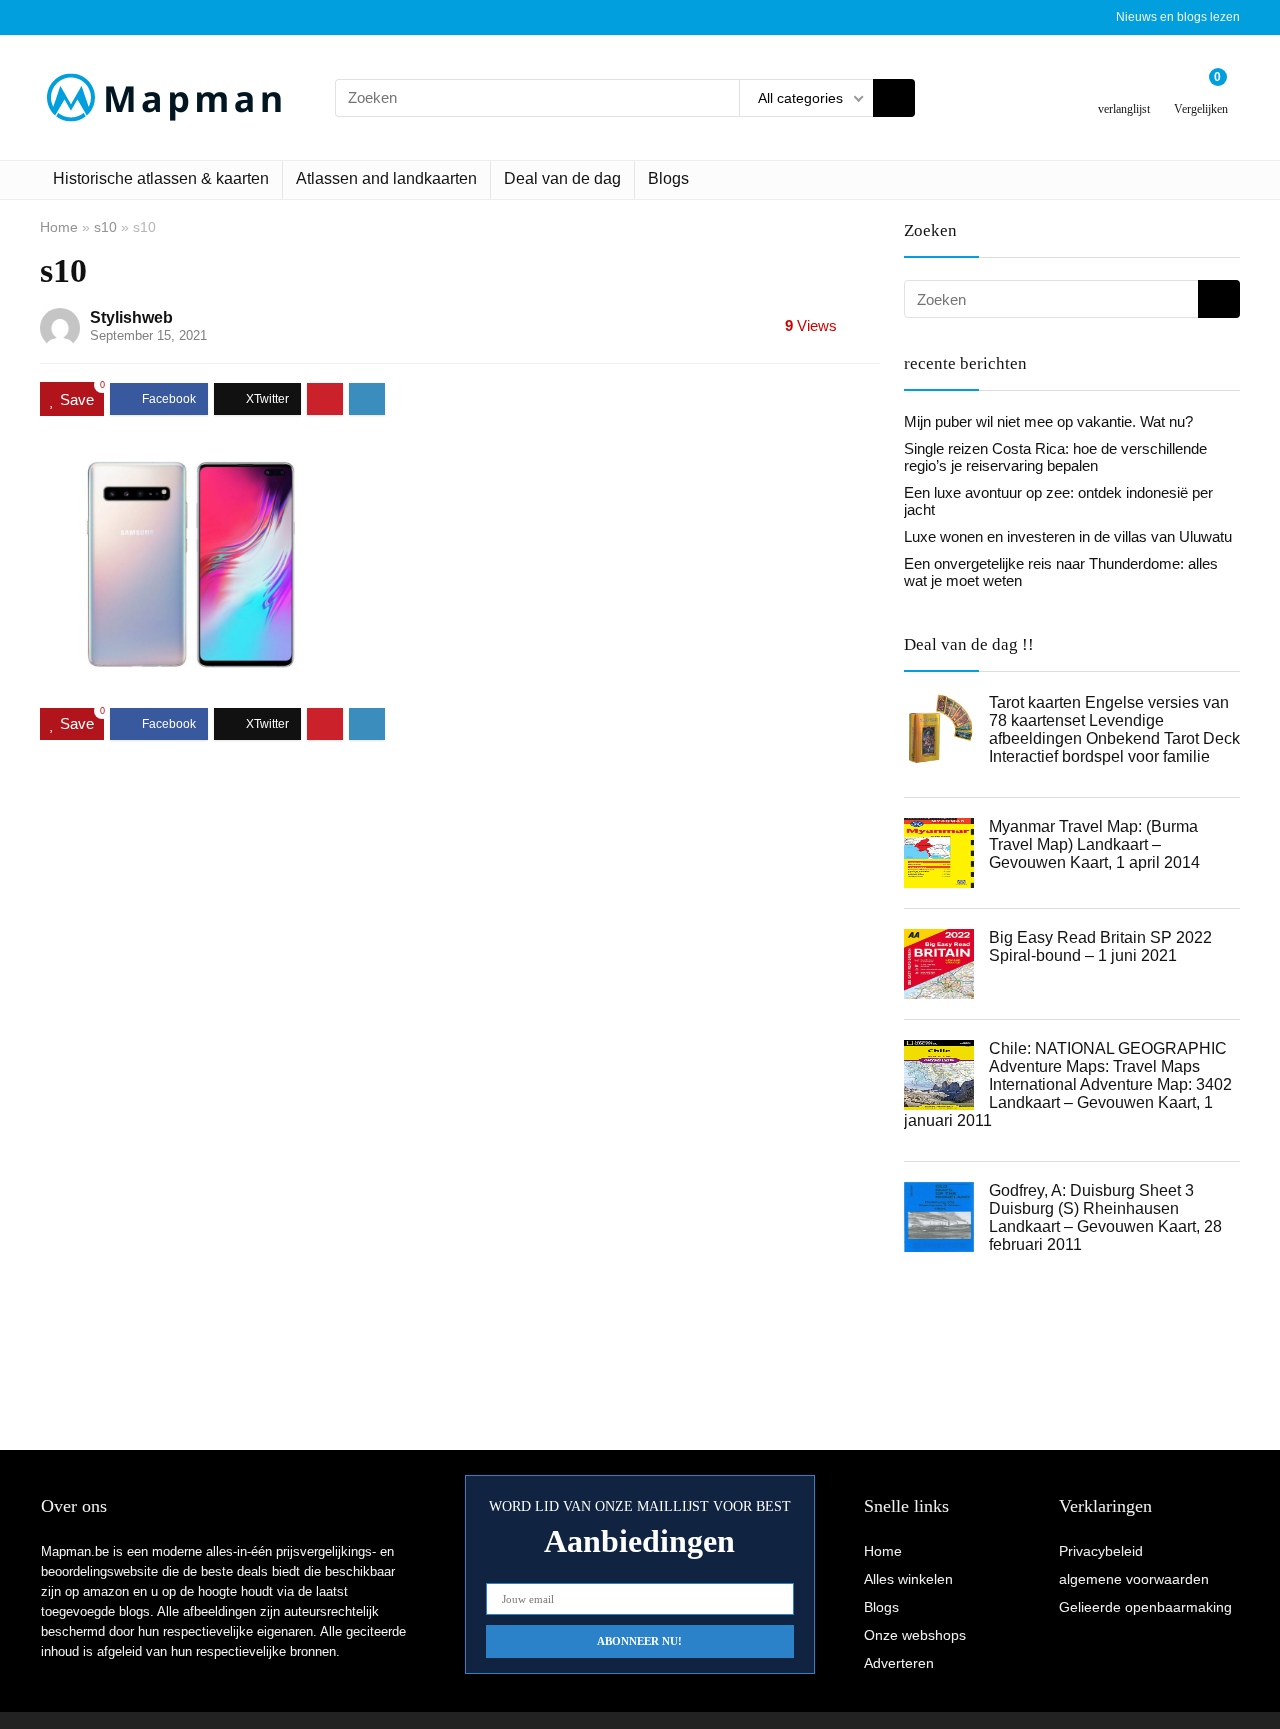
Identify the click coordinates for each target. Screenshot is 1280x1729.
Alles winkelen (908, 1579)
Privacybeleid (1101, 1551)
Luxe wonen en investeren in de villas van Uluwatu (1068, 536)
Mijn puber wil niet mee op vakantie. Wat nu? (1048, 421)
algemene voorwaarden (1134, 1579)
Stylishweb (131, 317)
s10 (105, 227)
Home (59, 227)
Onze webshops (915, 1635)
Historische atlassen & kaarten (161, 178)
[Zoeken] (894, 98)
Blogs (668, 178)
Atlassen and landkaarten (386, 178)
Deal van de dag (562, 178)
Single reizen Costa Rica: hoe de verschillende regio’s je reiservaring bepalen (1055, 457)
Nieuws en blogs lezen (1178, 17)
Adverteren (899, 1663)
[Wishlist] (1124, 89)
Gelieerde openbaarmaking (1145, 1607)
